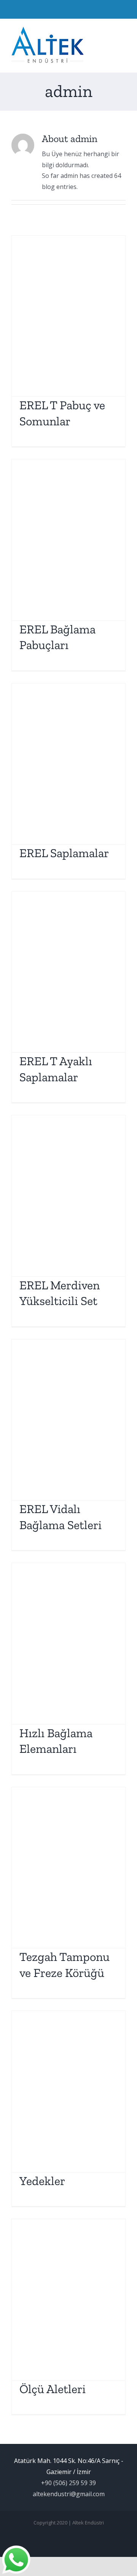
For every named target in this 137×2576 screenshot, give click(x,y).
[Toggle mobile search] (109, 31)
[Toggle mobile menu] (123, 31)
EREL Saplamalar (64, 853)
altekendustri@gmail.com (69, 2494)
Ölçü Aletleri (53, 2389)
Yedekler (42, 2181)
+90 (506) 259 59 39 (68, 2483)
